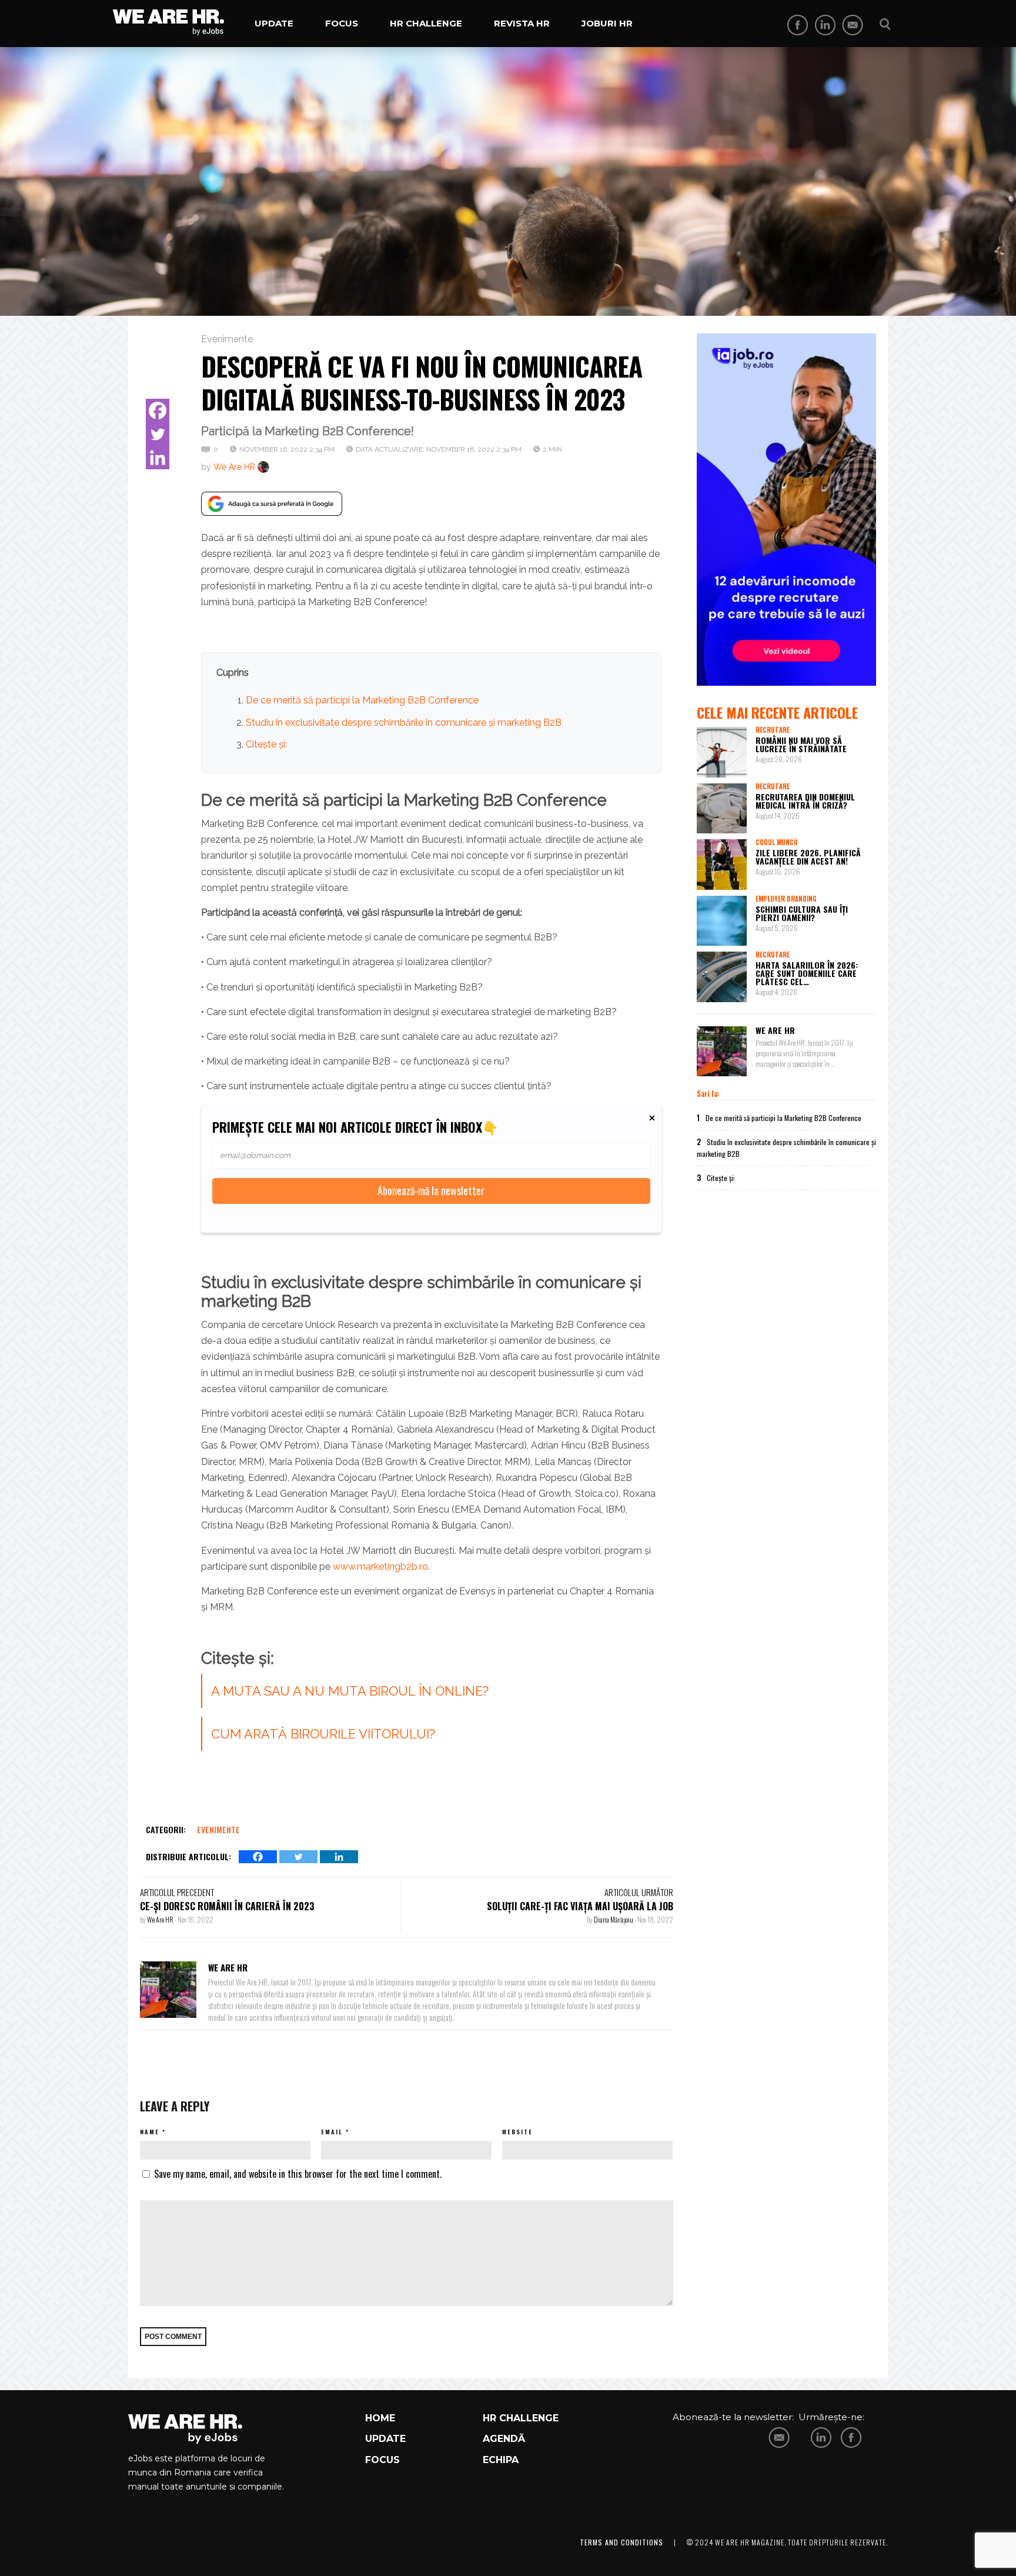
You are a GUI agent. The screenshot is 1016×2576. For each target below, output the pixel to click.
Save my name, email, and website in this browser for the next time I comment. (298, 2174)
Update (274, 23)
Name (150, 2132)
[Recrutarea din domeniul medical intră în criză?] (722, 809)
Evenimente (227, 339)
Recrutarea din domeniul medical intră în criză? (805, 801)
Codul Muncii (776, 842)
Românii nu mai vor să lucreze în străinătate (801, 744)
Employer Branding (786, 899)
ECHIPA (501, 2460)
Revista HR (522, 23)
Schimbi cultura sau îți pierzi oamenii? (802, 913)
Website (517, 2132)
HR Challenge (426, 23)
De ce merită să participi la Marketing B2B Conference (362, 700)
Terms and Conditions (621, 2542)
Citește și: (266, 744)
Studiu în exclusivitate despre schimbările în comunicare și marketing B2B (404, 723)
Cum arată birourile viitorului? (323, 1734)
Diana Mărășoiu (614, 1919)
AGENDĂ (504, 2439)
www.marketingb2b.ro (380, 1566)
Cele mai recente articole (777, 712)
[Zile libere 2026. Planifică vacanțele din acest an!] (722, 865)
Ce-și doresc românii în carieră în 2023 (227, 1906)
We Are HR (234, 467)
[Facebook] (158, 411)
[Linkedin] (158, 458)
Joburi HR (607, 23)
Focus (342, 23)
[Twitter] (158, 434)
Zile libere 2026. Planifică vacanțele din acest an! (808, 857)
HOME (380, 2418)
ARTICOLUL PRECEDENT (177, 1892)
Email (332, 2132)
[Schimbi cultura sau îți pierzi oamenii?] (722, 921)
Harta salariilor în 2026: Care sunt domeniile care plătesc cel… (807, 973)
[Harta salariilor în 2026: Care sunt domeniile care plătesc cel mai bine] (722, 977)
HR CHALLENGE (521, 2418)
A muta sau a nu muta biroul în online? (350, 1691)
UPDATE (385, 2439)
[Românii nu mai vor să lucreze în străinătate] (722, 752)
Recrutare (773, 730)
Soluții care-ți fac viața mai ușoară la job (580, 1906)
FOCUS (382, 2460)
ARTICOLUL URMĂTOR (639, 1892)
